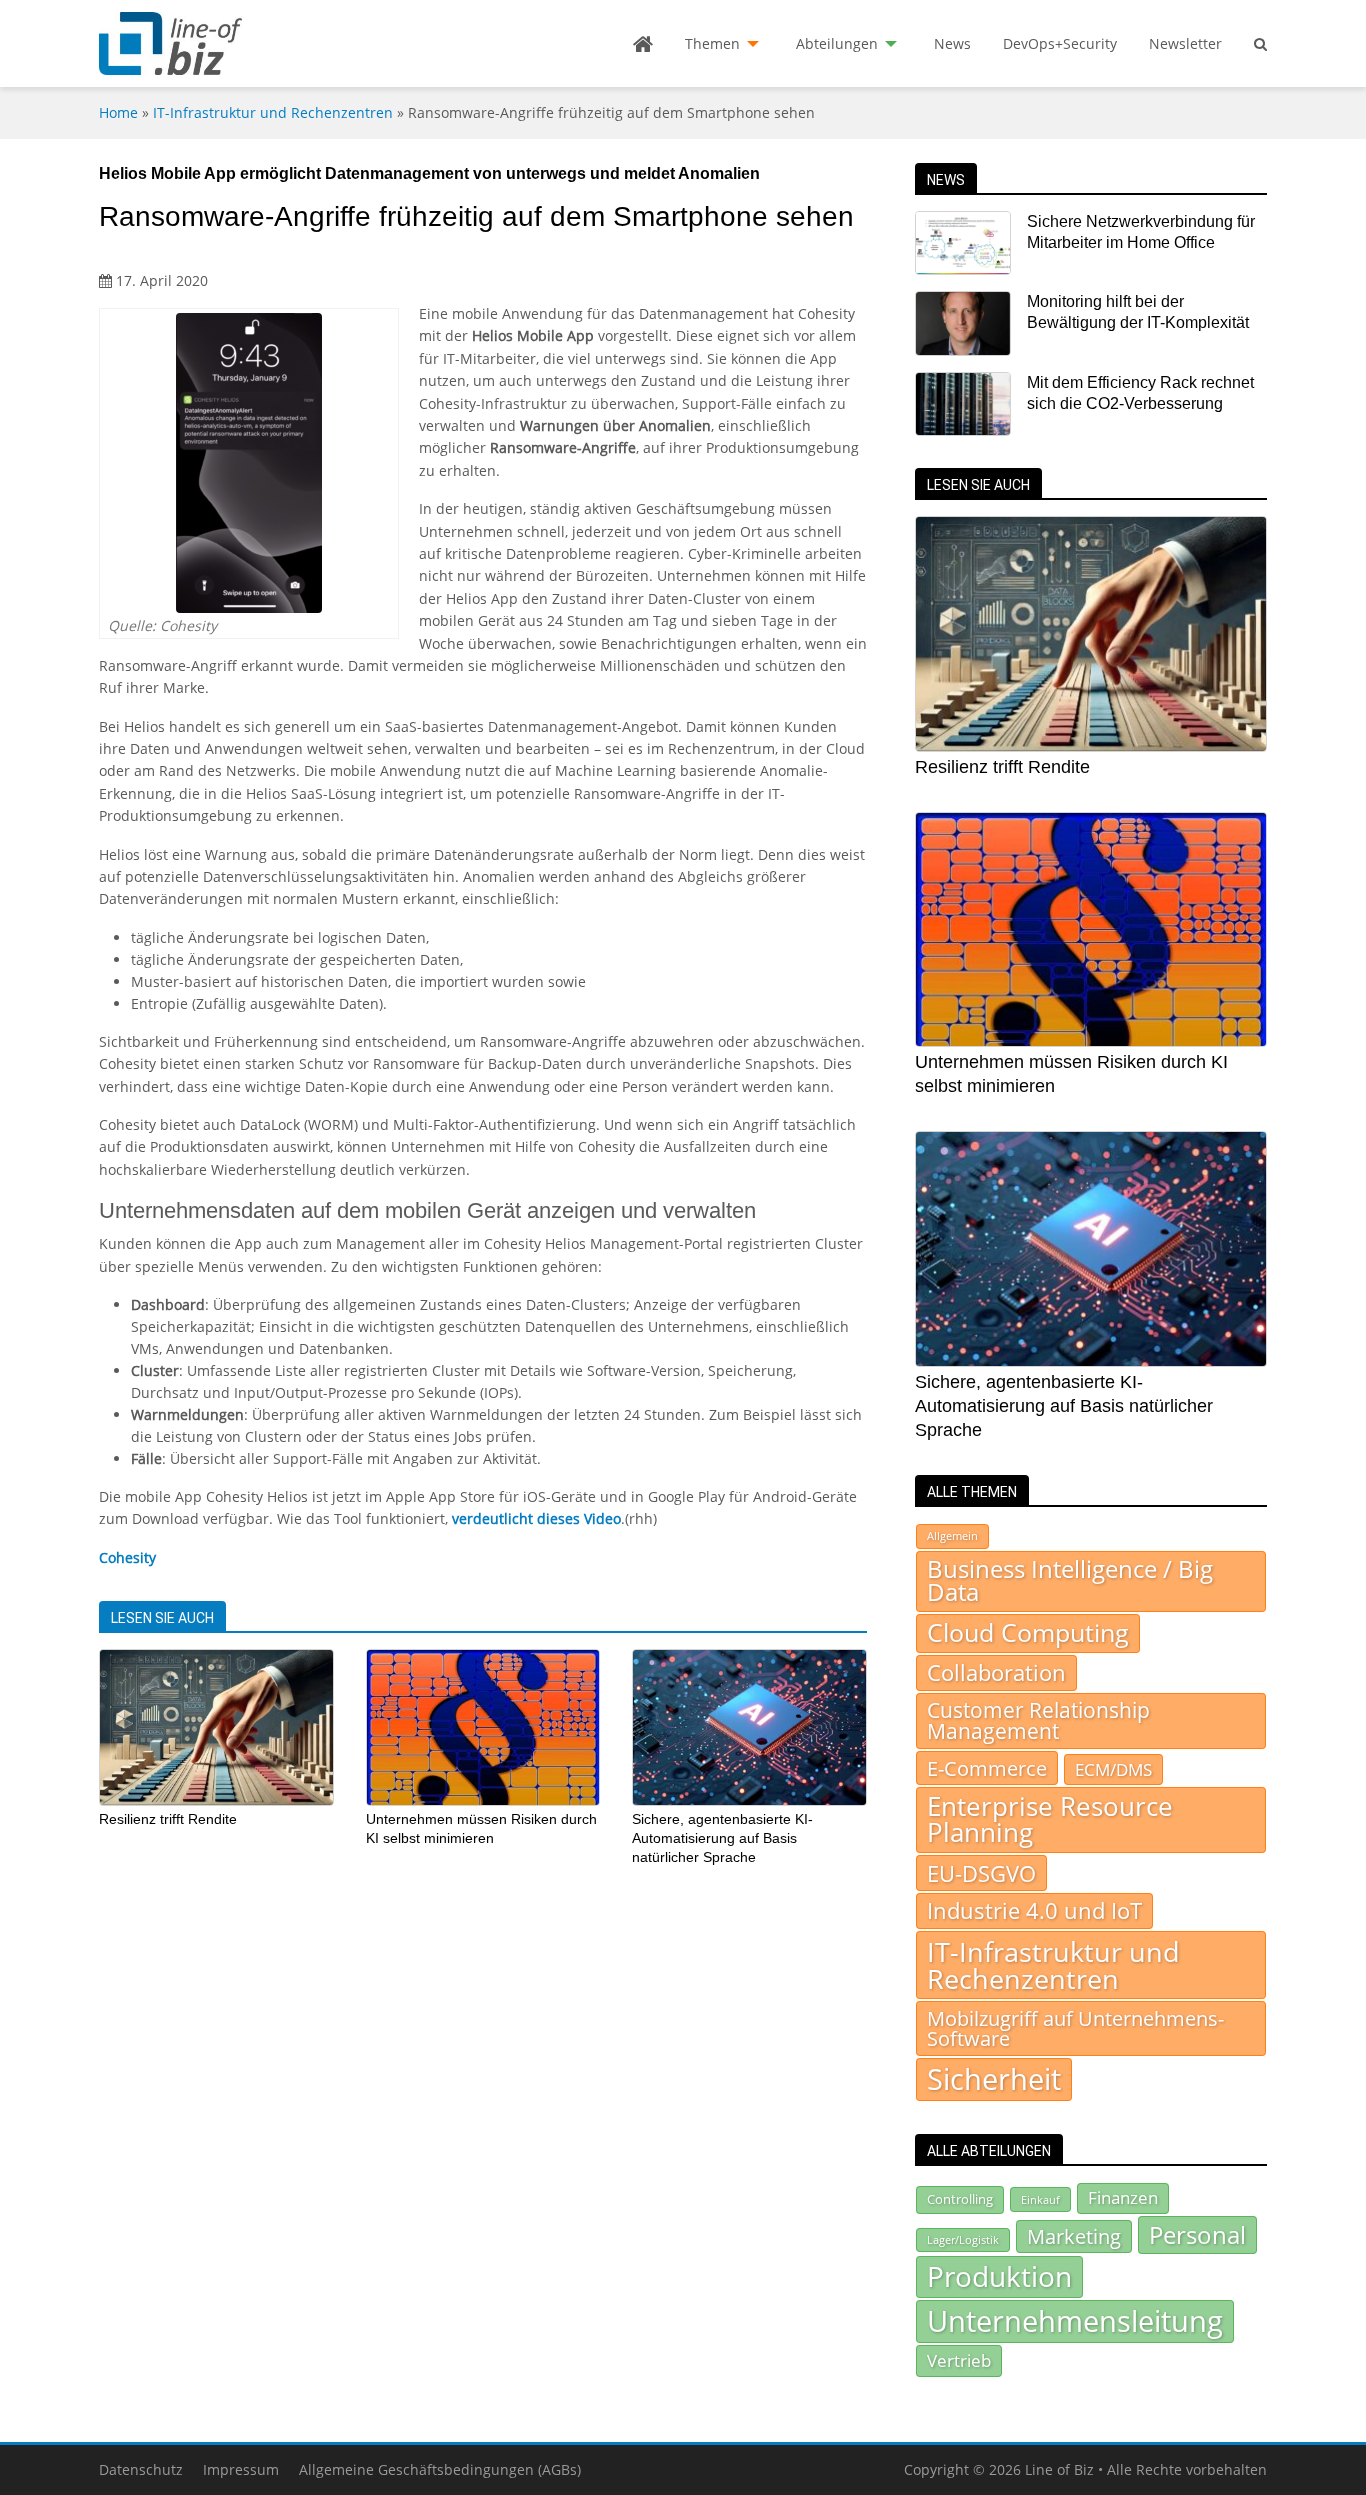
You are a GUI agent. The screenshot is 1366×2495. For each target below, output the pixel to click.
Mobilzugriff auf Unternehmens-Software (1075, 2028)
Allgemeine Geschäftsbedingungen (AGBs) (440, 2469)
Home (118, 112)
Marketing (1074, 2236)
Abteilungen (837, 43)
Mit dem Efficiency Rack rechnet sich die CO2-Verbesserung (1140, 393)
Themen (712, 43)
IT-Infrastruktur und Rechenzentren (273, 112)
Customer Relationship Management (1038, 1720)
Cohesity (127, 1557)
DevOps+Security (1060, 43)
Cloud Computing (1028, 1632)
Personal (1197, 2234)
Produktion (999, 2276)
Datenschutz (141, 2469)
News (952, 43)
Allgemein (952, 1536)
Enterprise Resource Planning (1050, 1819)
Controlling (960, 2199)
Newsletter (1185, 43)
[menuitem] (643, 44)
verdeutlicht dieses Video (536, 1518)
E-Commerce (987, 1768)
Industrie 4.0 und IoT (1034, 1910)
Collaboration (996, 1672)
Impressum (241, 2469)
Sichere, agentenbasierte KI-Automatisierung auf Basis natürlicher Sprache (722, 1837)
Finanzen (1123, 2197)
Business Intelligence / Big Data (1070, 1581)
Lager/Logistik (963, 2240)
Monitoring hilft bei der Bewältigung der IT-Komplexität (1138, 312)
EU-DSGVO (981, 1873)
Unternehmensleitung (1075, 2321)
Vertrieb (959, 2360)
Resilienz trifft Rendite (168, 1819)
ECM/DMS (1113, 1769)
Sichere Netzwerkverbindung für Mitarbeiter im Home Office (1141, 232)
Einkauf (1040, 2199)
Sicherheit (994, 2079)
